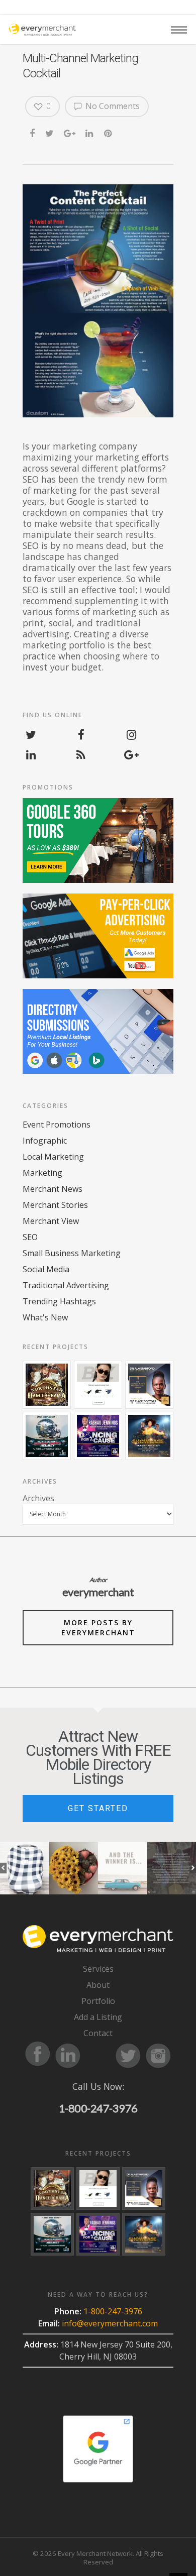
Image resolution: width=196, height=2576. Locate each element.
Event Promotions (57, 1125)
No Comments (112, 106)
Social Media (46, 1269)
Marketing (42, 1173)
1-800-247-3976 (98, 2108)
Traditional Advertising (66, 1285)
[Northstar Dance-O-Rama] (47, 1385)
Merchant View (51, 1221)
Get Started (98, 1808)
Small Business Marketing (72, 1253)
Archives (38, 1498)
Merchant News (53, 1189)
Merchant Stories (55, 1205)
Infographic (45, 1141)
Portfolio (98, 2001)
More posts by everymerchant (98, 1628)
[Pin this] (109, 132)
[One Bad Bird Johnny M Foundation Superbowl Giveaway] (47, 1436)
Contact (98, 2033)
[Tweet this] (50, 132)
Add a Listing (98, 2017)
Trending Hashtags (59, 1301)
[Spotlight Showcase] (149, 1436)
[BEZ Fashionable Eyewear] (98, 1385)
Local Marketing (53, 1157)
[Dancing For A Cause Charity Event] (98, 1436)
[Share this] (33, 132)
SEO (30, 1237)
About (98, 1985)
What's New (45, 1317)
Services (98, 1969)
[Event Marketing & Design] (149, 1385)
